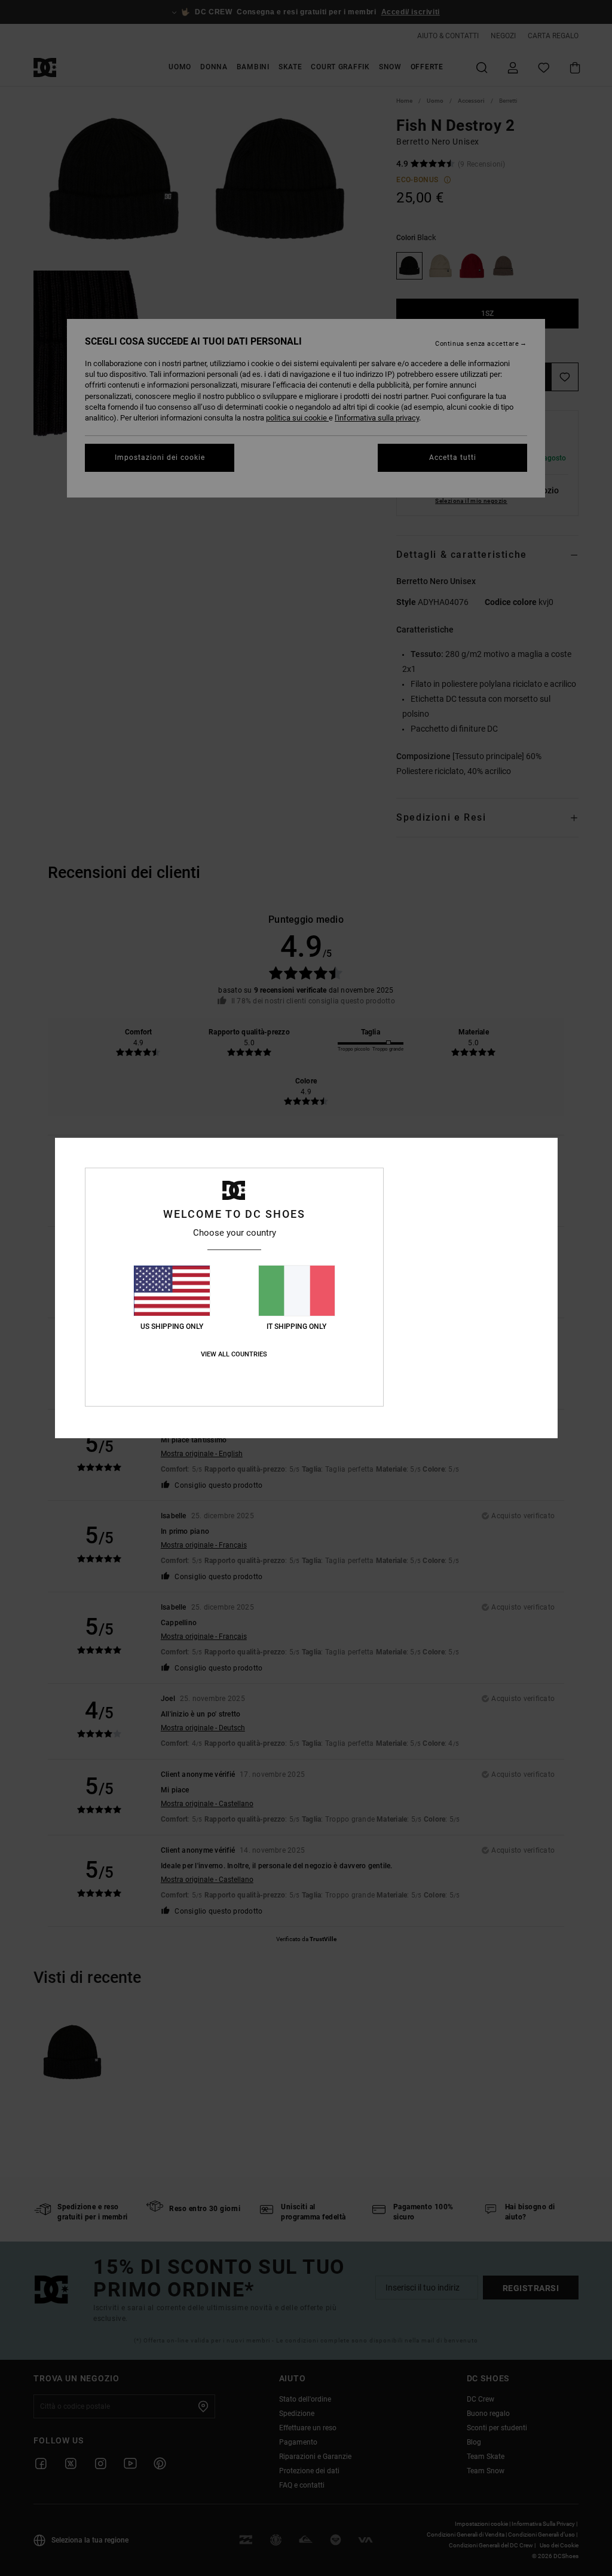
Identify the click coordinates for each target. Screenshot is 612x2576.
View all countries (234, 1354)
